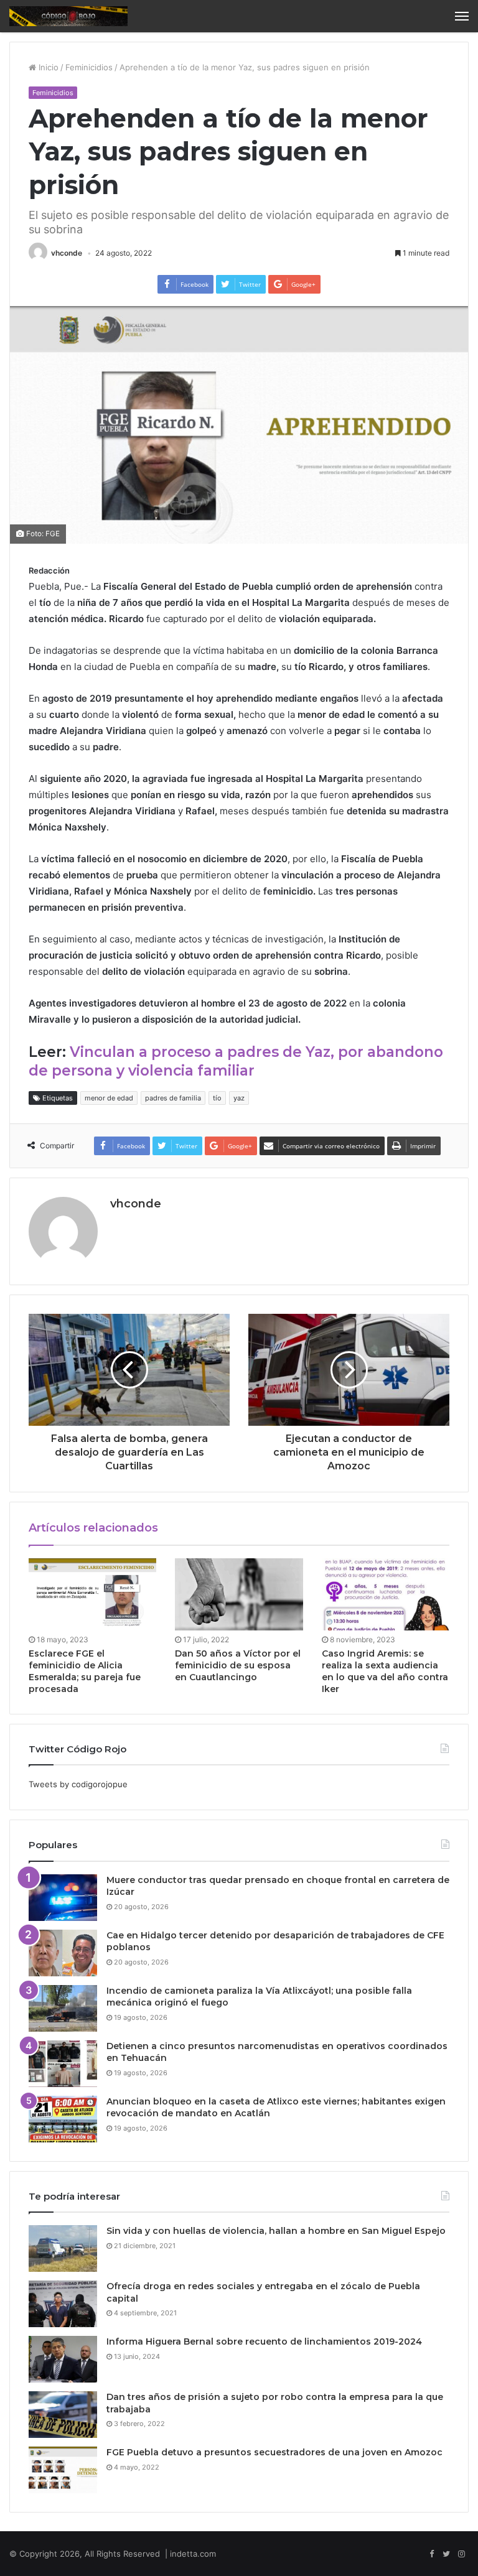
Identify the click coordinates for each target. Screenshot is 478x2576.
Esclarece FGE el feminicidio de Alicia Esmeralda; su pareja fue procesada (85, 1671)
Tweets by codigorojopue (78, 1784)
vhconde (67, 253)
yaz (239, 1098)
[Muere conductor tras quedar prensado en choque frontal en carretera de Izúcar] (63, 1898)
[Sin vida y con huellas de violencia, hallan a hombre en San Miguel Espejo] (63, 2248)
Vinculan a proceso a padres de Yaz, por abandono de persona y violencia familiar (236, 1061)
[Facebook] (431, 2554)
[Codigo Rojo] (68, 16)
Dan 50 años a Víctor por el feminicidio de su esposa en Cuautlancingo (238, 1665)
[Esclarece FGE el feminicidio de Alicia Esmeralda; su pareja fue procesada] (92, 1594)
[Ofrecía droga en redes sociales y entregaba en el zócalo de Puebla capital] (63, 2304)
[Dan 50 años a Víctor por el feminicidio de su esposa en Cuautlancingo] (239, 1594)
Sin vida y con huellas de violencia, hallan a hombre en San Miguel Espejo (276, 2231)
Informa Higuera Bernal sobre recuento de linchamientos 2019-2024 (264, 2341)
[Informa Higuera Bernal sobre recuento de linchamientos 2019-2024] (63, 2359)
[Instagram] (461, 2554)
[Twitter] (446, 2554)
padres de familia (173, 1098)
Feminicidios (89, 67)
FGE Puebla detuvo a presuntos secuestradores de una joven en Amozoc (274, 2452)
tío (217, 1098)
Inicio (47, 67)
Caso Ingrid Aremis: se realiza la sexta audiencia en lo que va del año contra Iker (385, 1671)
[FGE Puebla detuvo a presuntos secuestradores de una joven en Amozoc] (63, 2470)
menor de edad (109, 1098)
